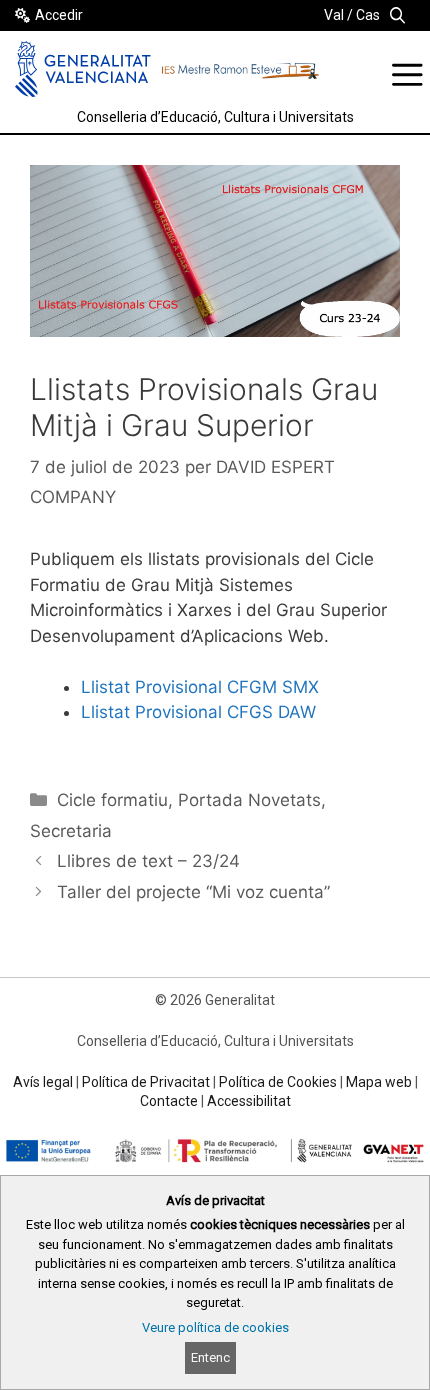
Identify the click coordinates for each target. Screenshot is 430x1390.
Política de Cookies (278, 1082)
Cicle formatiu (112, 800)
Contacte (169, 1101)
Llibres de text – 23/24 (148, 861)
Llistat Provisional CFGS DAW (198, 712)
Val (334, 15)
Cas (368, 15)
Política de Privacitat (146, 1082)
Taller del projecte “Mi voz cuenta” (193, 892)
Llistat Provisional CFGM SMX (200, 687)
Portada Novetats (249, 800)
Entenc (210, 1357)
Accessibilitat (249, 1101)
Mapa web (379, 1082)
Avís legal (43, 1082)
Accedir (59, 15)
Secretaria (71, 831)
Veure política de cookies (215, 1327)
